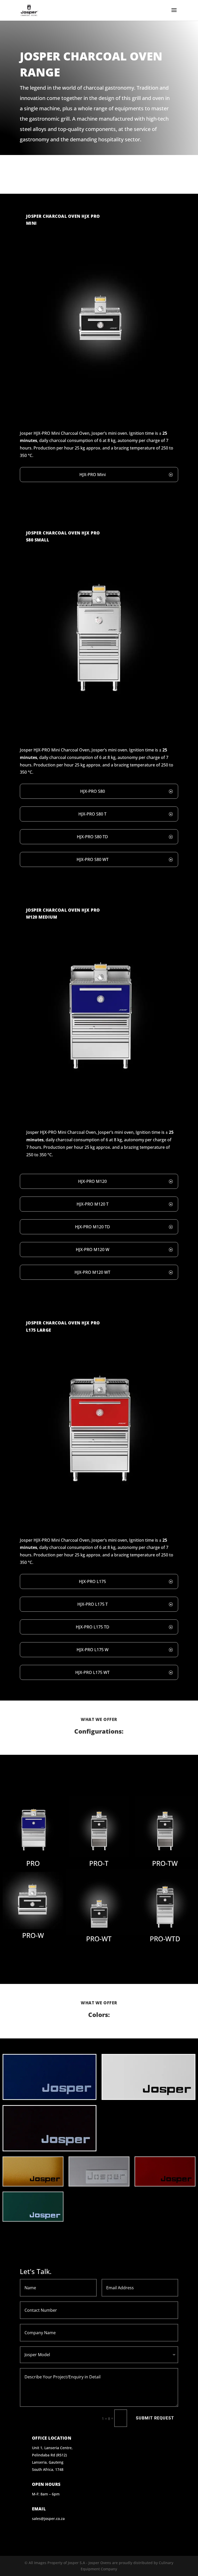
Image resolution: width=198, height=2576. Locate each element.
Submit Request (155, 2418)
